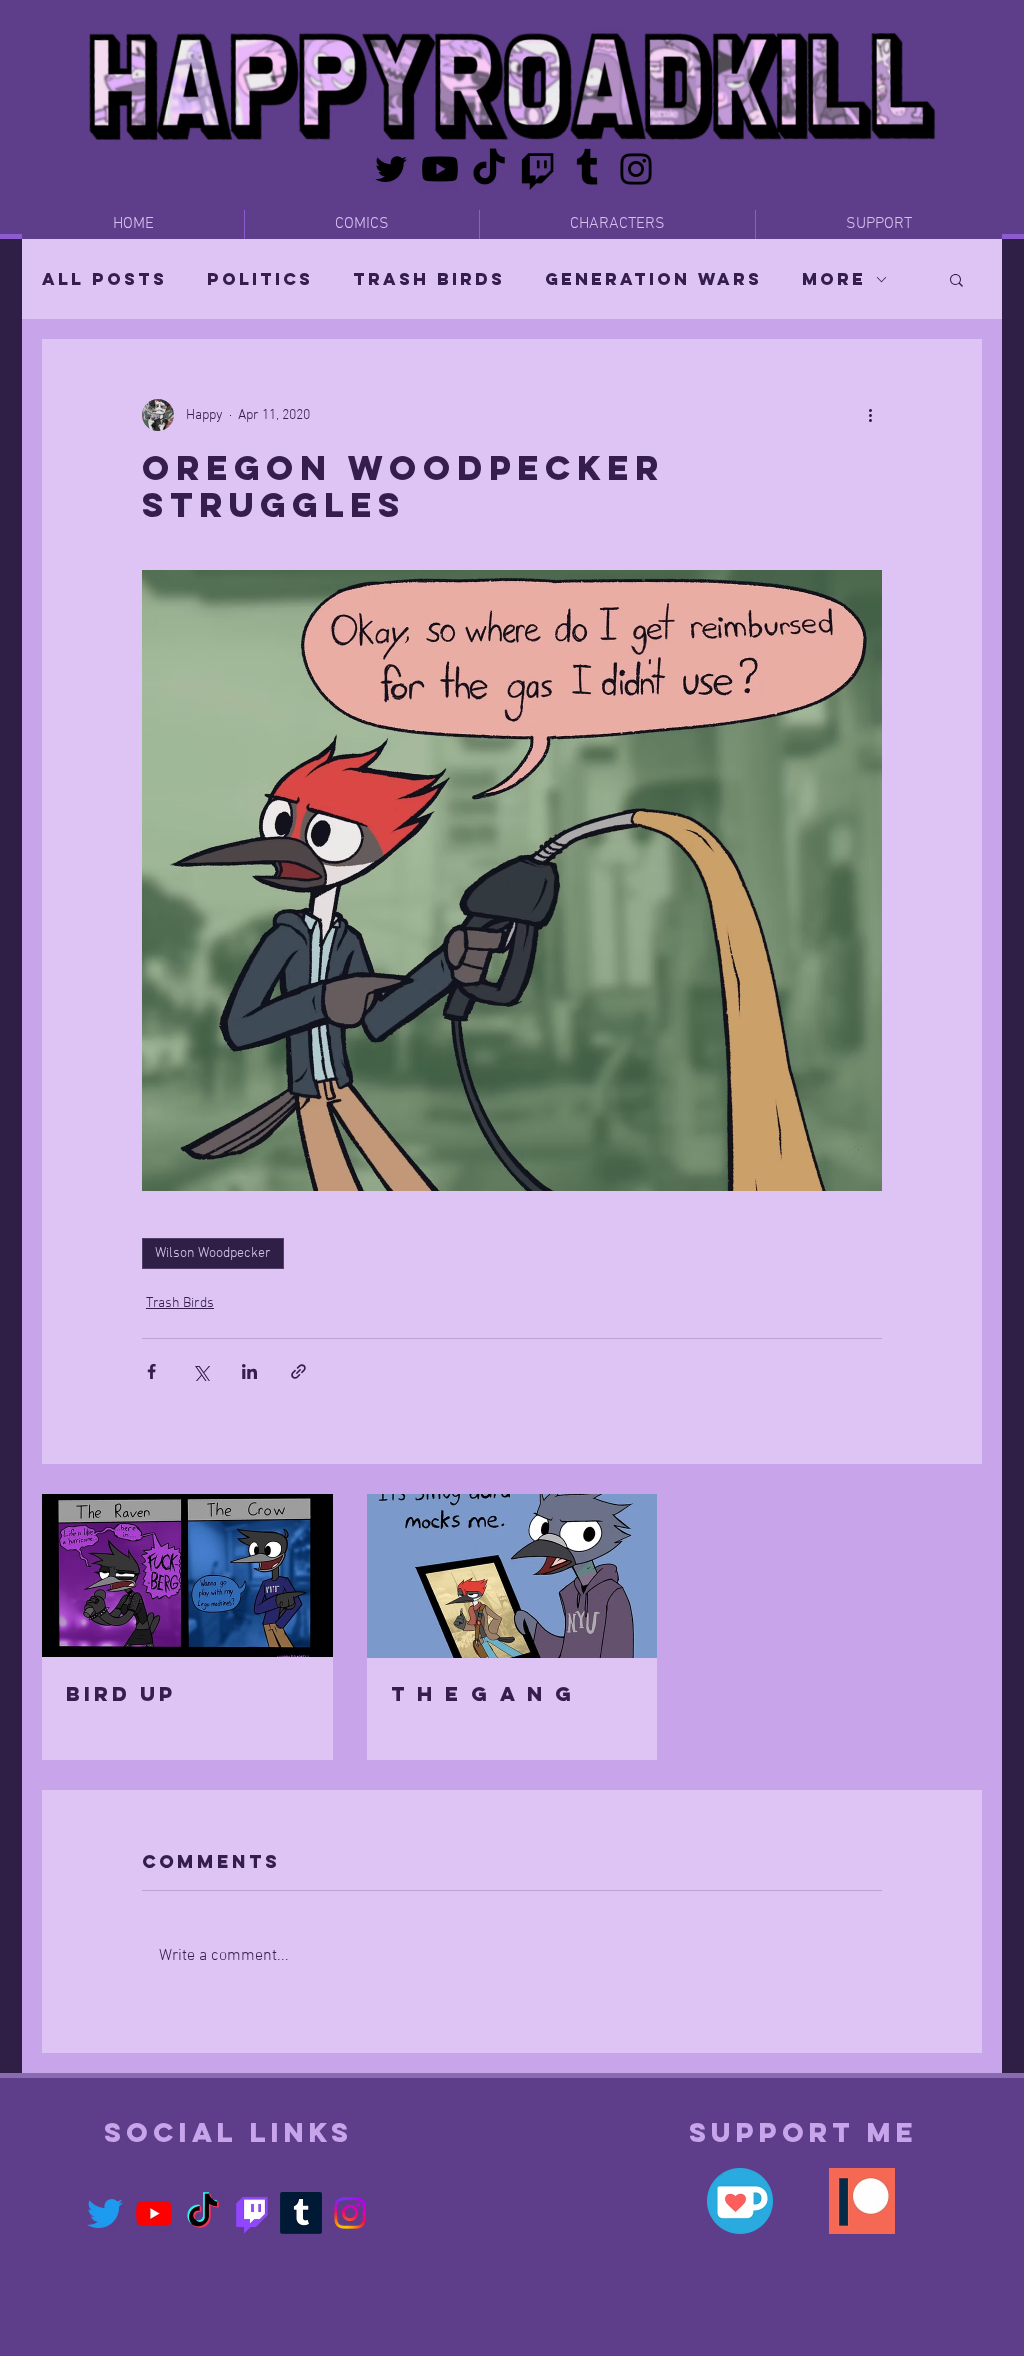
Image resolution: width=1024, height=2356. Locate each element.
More (834, 279)
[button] (956, 279)
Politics (260, 279)
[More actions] (870, 415)
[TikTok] (489, 169)
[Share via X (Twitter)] (200, 1371)
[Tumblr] (587, 169)
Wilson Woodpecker (213, 1253)
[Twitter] (391, 169)
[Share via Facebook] (151, 1371)
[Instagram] (636, 169)
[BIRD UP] (187, 1575)
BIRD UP (121, 1693)
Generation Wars (653, 279)
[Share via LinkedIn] (249, 1371)
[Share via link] (298, 1371)
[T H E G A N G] (512, 1576)
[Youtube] (440, 169)
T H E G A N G (483, 1693)
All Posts (104, 279)
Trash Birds (429, 279)
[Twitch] (538, 169)
